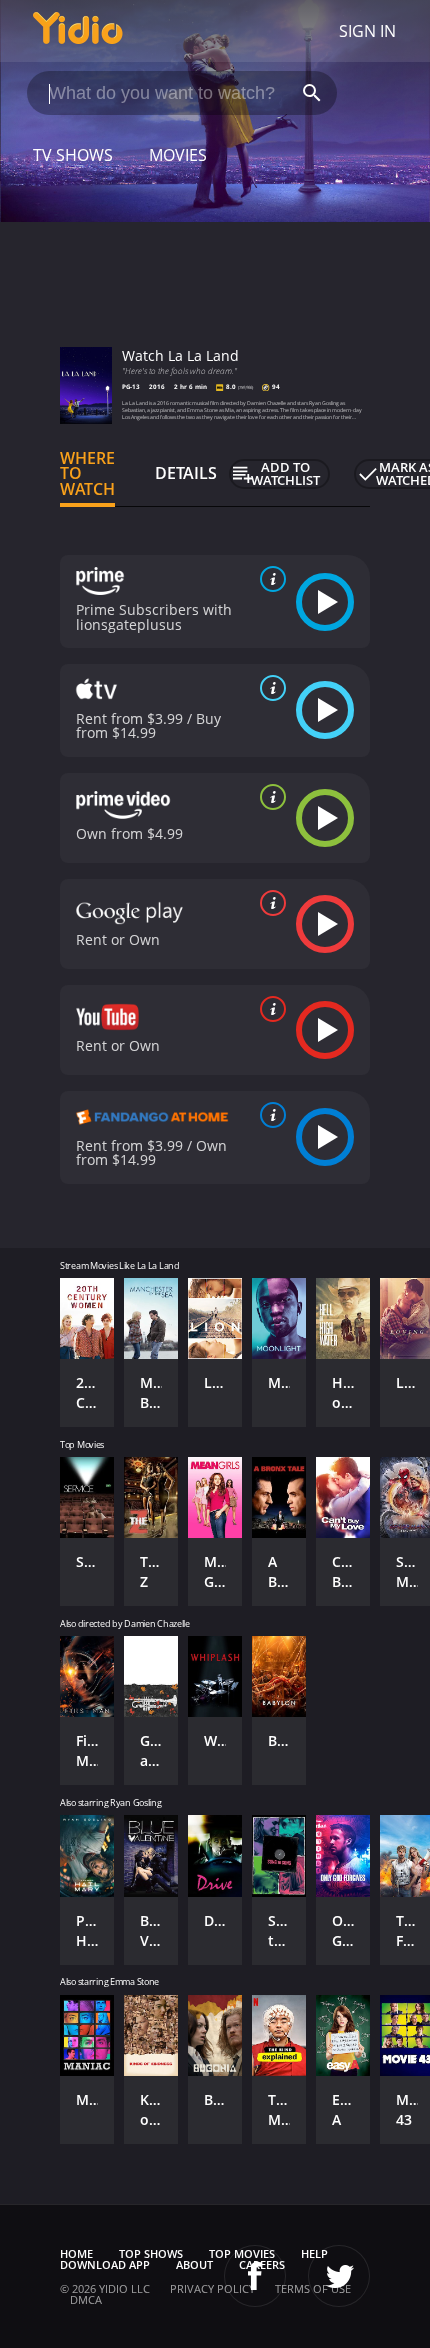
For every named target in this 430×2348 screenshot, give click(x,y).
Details (186, 473)
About (194, 2264)
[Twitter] (339, 2276)
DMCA (86, 2299)
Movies (178, 155)
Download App (105, 2264)
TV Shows (73, 155)
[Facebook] (255, 2276)
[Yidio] (78, 31)
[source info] (269, 579)
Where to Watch (87, 474)
